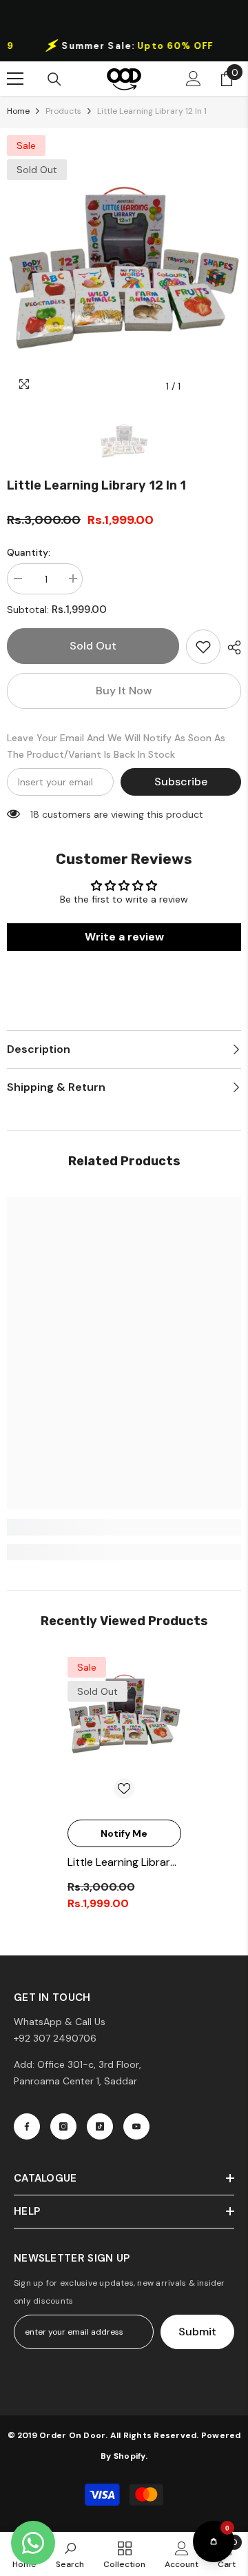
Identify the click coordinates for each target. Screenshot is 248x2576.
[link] (124, 1527)
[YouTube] (136, 2126)
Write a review (124, 937)
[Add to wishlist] (203, 647)
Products (63, 111)
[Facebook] (27, 2126)
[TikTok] (100, 2126)
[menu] (15, 79)
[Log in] (194, 79)
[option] (124, 46)
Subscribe (181, 782)
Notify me (124, 1833)
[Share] (231, 647)
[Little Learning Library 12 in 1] (124, 1714)
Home (18, 111)
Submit (197, 2332)
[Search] (54, 79)
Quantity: (29, 552)
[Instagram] (63, 2126)
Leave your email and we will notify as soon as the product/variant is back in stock (116, 746)
